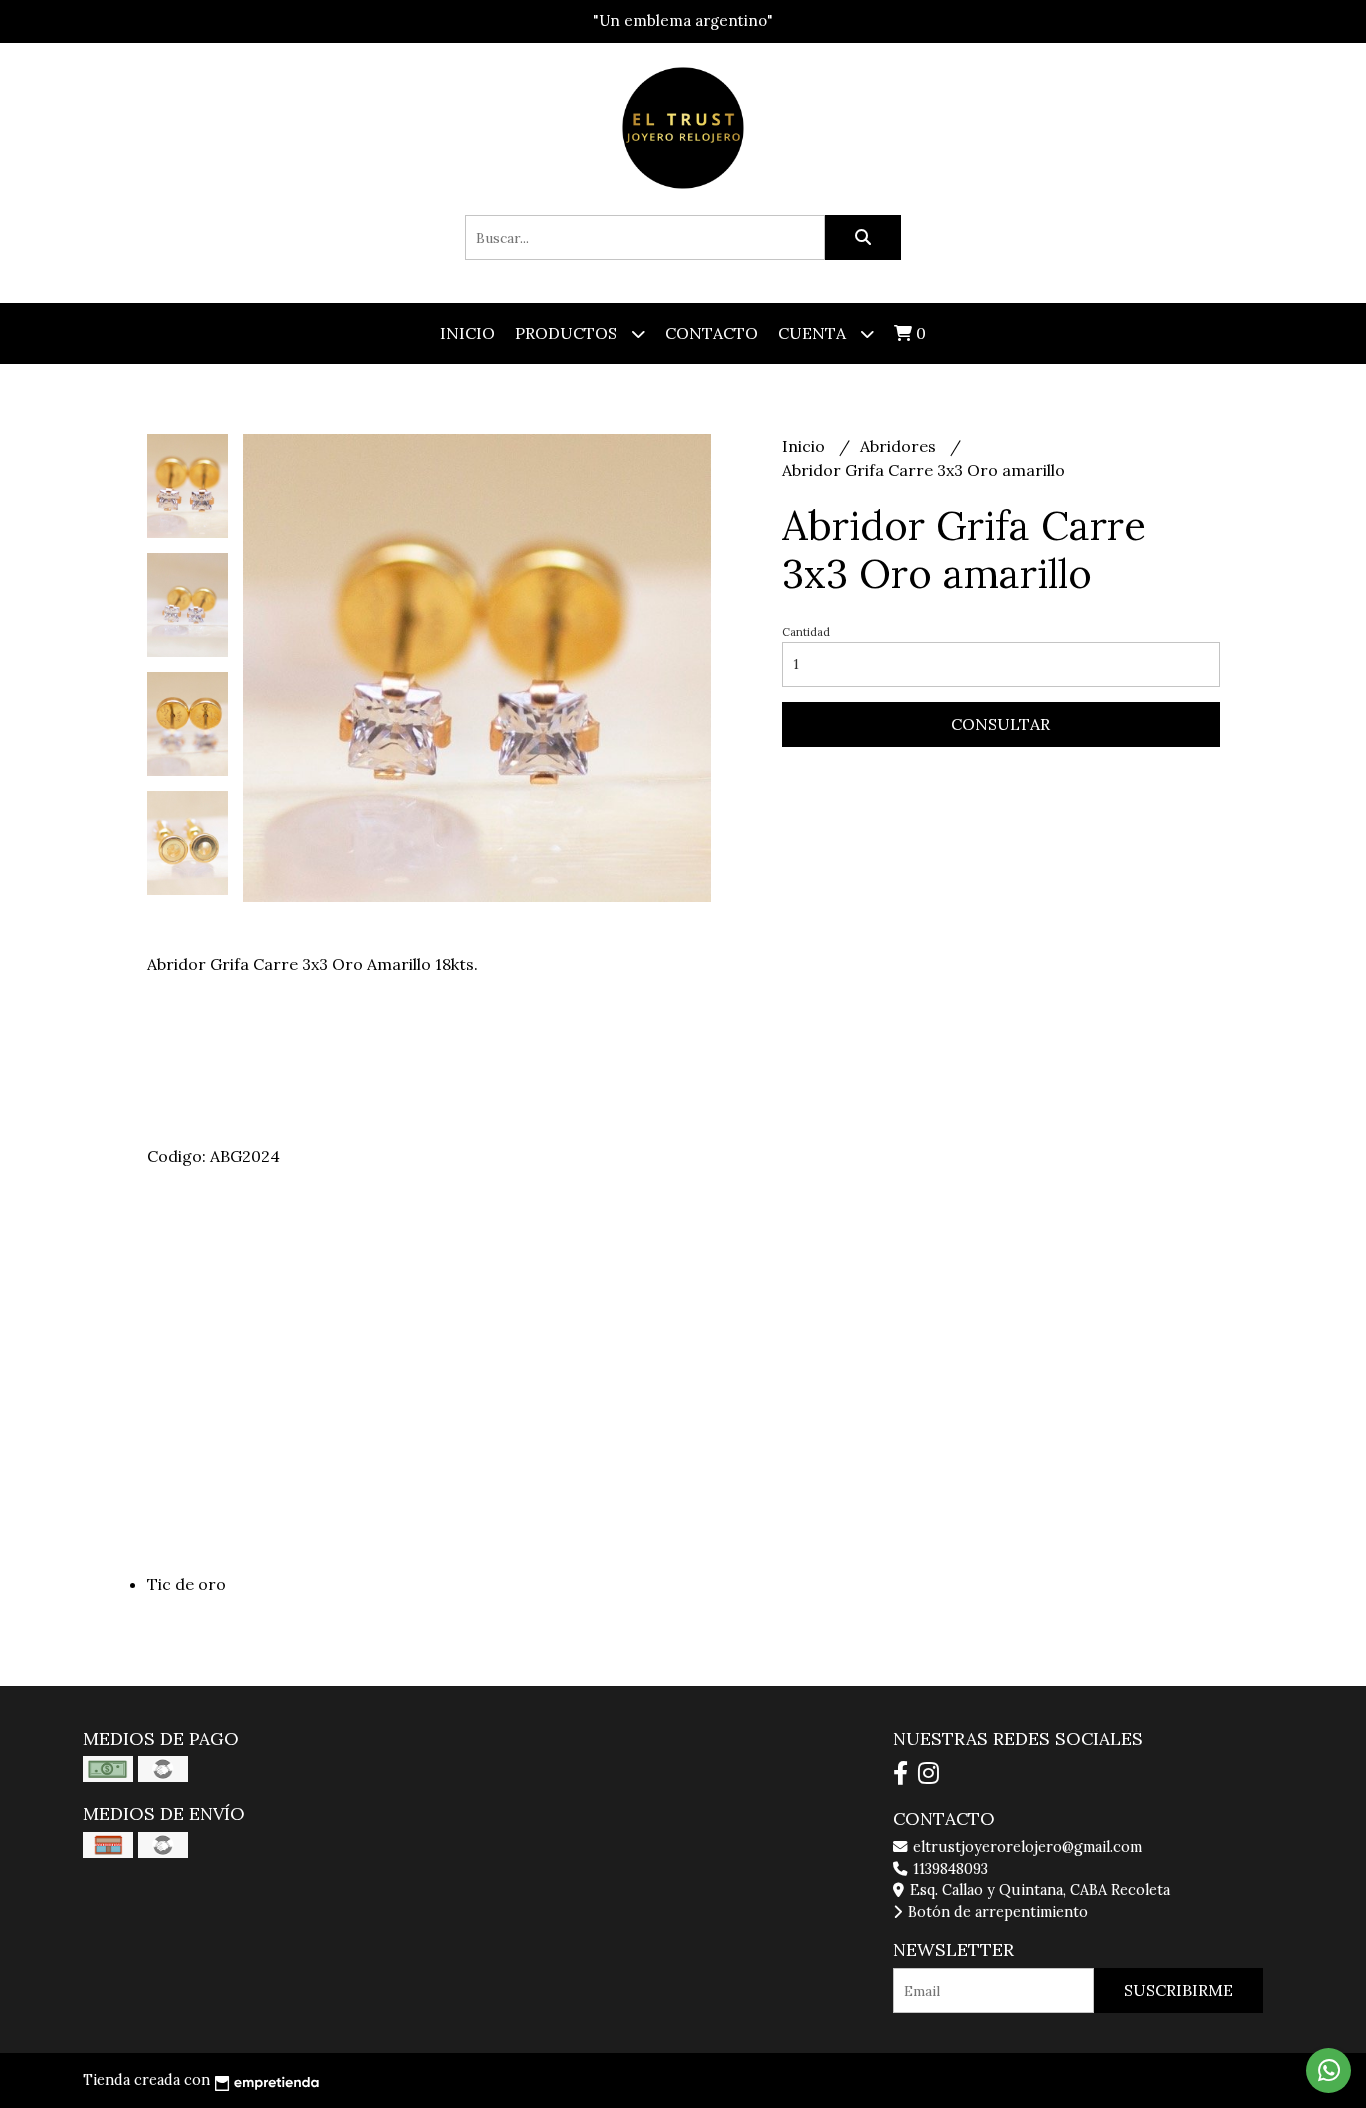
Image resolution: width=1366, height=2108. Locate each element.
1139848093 (948, 1869)
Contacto (711, 333)
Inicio (467, 333)
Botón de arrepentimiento (996, 1912)
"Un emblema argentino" (683, 20)
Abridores (900, 446)
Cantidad (806, 632)
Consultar (1000, 724)
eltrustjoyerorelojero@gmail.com (1025, 1847)
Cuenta (814, 333)
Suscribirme (1178, 1990)
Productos (568, 333)
